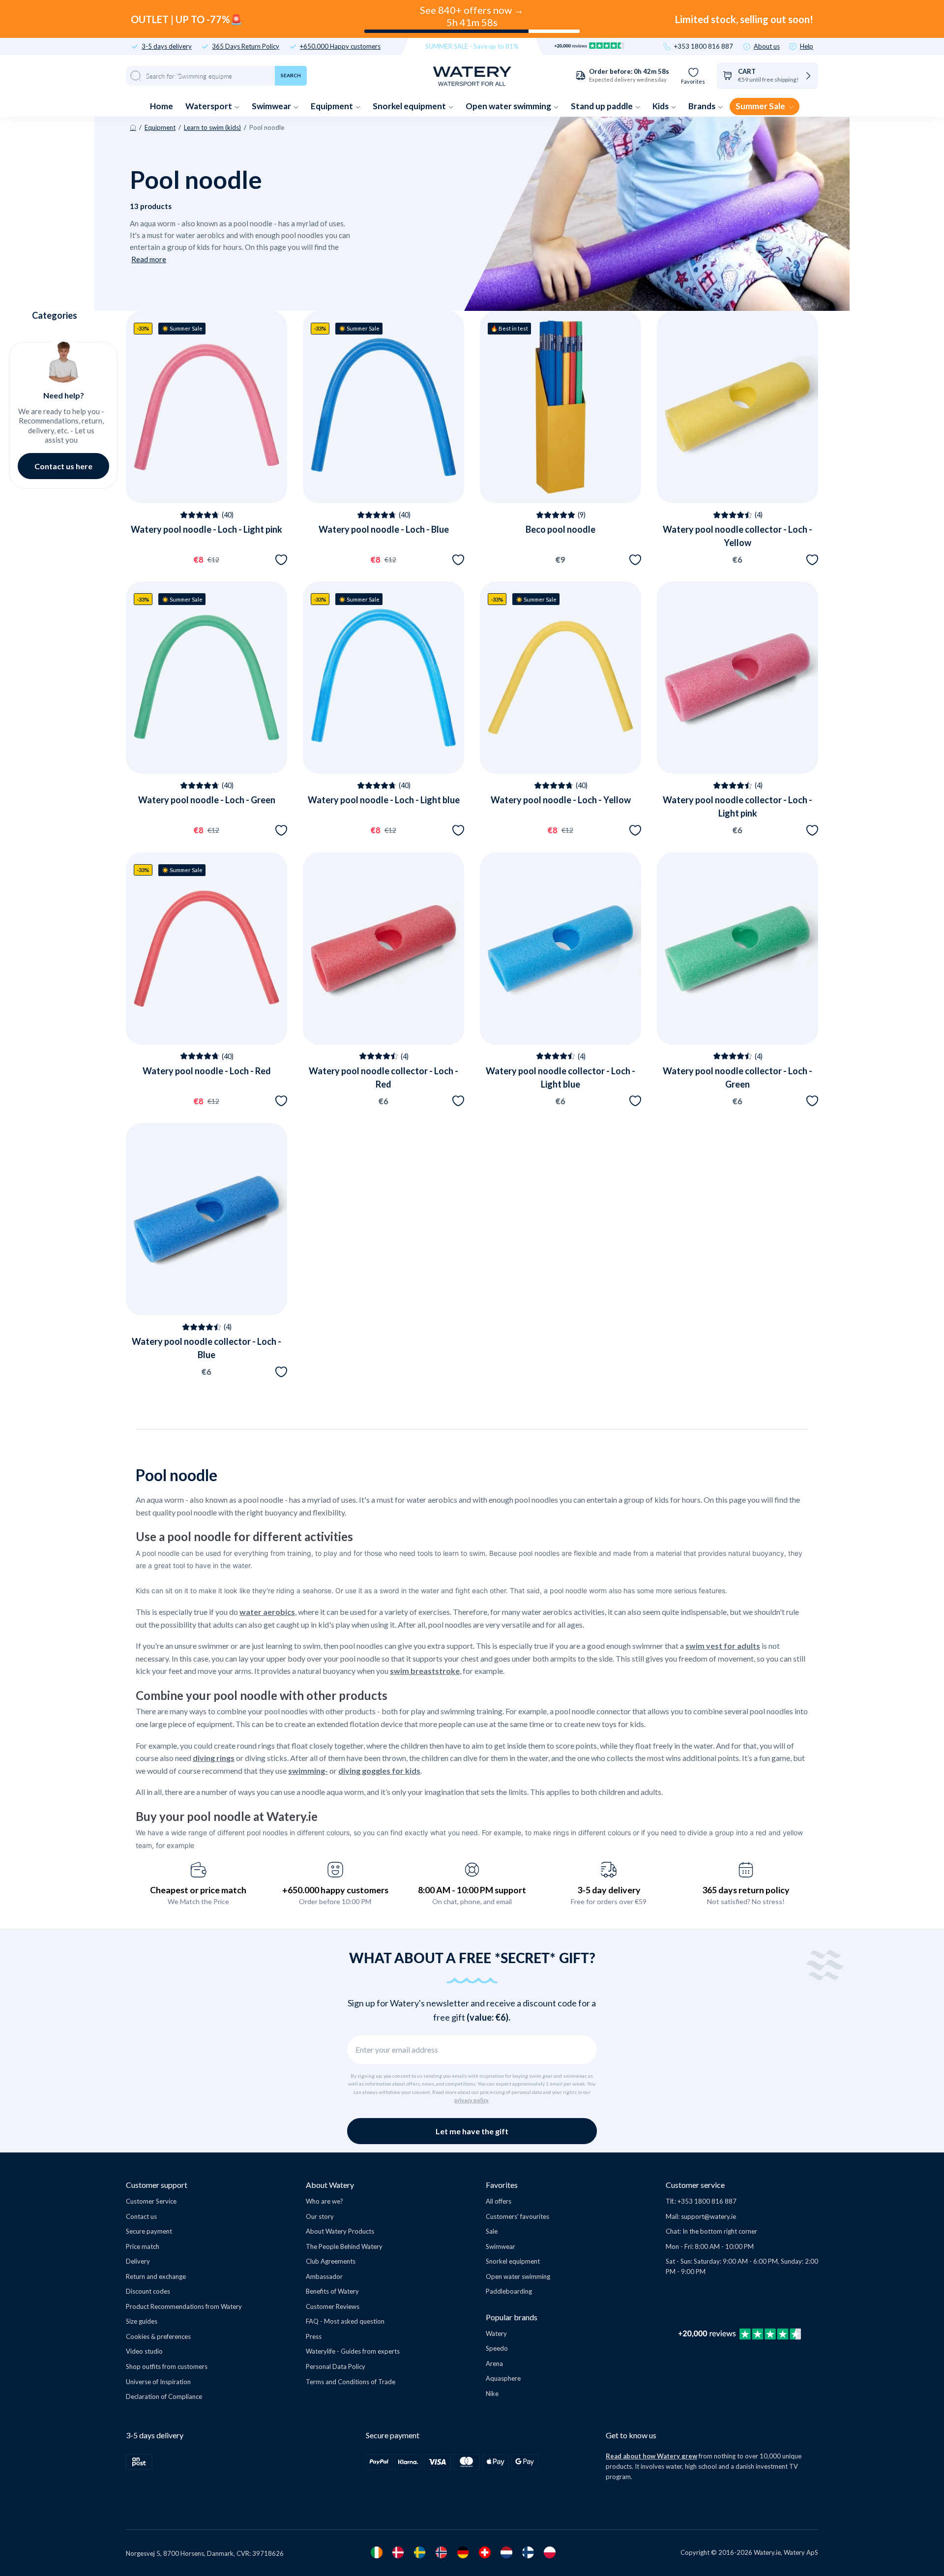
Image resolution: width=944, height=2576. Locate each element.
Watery (496, 2334)
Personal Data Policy (336, 2366)
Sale (492, 2231)
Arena (494, 2364)
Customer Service (151, 2201)
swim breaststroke (425, 1671)
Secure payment (149, 2231)
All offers (499, 2201)
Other (92, 2484)
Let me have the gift (472, 2131)
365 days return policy (746, 1890)
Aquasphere (503, 2378)
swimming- (308, 1771)
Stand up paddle (603, 106)
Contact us (141, 2216)
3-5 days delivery (167, 46)
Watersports (92, 2412)
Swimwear (272, 106)
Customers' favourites (517, 2216)
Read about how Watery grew (651, 2456)
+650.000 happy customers (335, 1890)
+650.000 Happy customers (340, 46)
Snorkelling (93, 2460)
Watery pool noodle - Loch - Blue (384, 529)
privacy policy (472, 2100)
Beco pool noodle (560, 529)
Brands (703, 106)
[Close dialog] (166, 2270)
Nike (492, 2394)
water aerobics (267, 1612)
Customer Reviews (333, 2306)
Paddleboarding (509, 2291)
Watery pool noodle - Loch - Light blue (384, 800)
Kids (661, 106)
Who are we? (324, 2201)
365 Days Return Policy (246, 46)
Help (807, 46)
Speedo (497, 2348)
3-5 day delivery (609, 1890)
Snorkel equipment (410, 106)
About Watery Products (340, 2231)
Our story (320, 2216)
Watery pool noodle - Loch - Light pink (206, 529)
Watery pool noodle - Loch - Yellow (561, 800)
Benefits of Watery (332, 2291)
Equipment (333, 106)
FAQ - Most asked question (345, 2321)
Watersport (209, 106)
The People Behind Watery (344, 2246)
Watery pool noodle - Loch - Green (207, 800)
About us (767, 46)
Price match (143, 2246)
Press (314, 2336)
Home (162, 106)
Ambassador (324, 2276)
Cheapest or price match (198, 1890)
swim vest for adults (723, 1646)
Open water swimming (509, 106)
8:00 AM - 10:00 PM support (472, 1890)
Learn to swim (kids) (212, 127)
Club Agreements (331, 2261)
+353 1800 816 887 (704, 46)
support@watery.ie (708, 2216)
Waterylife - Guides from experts (353, 2351)
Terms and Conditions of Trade (351, 2382)
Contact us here (63, 466)
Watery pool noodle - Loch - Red (207, 1071)
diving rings (214, 1758)
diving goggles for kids (379, 1771)
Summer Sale (761, 106)
